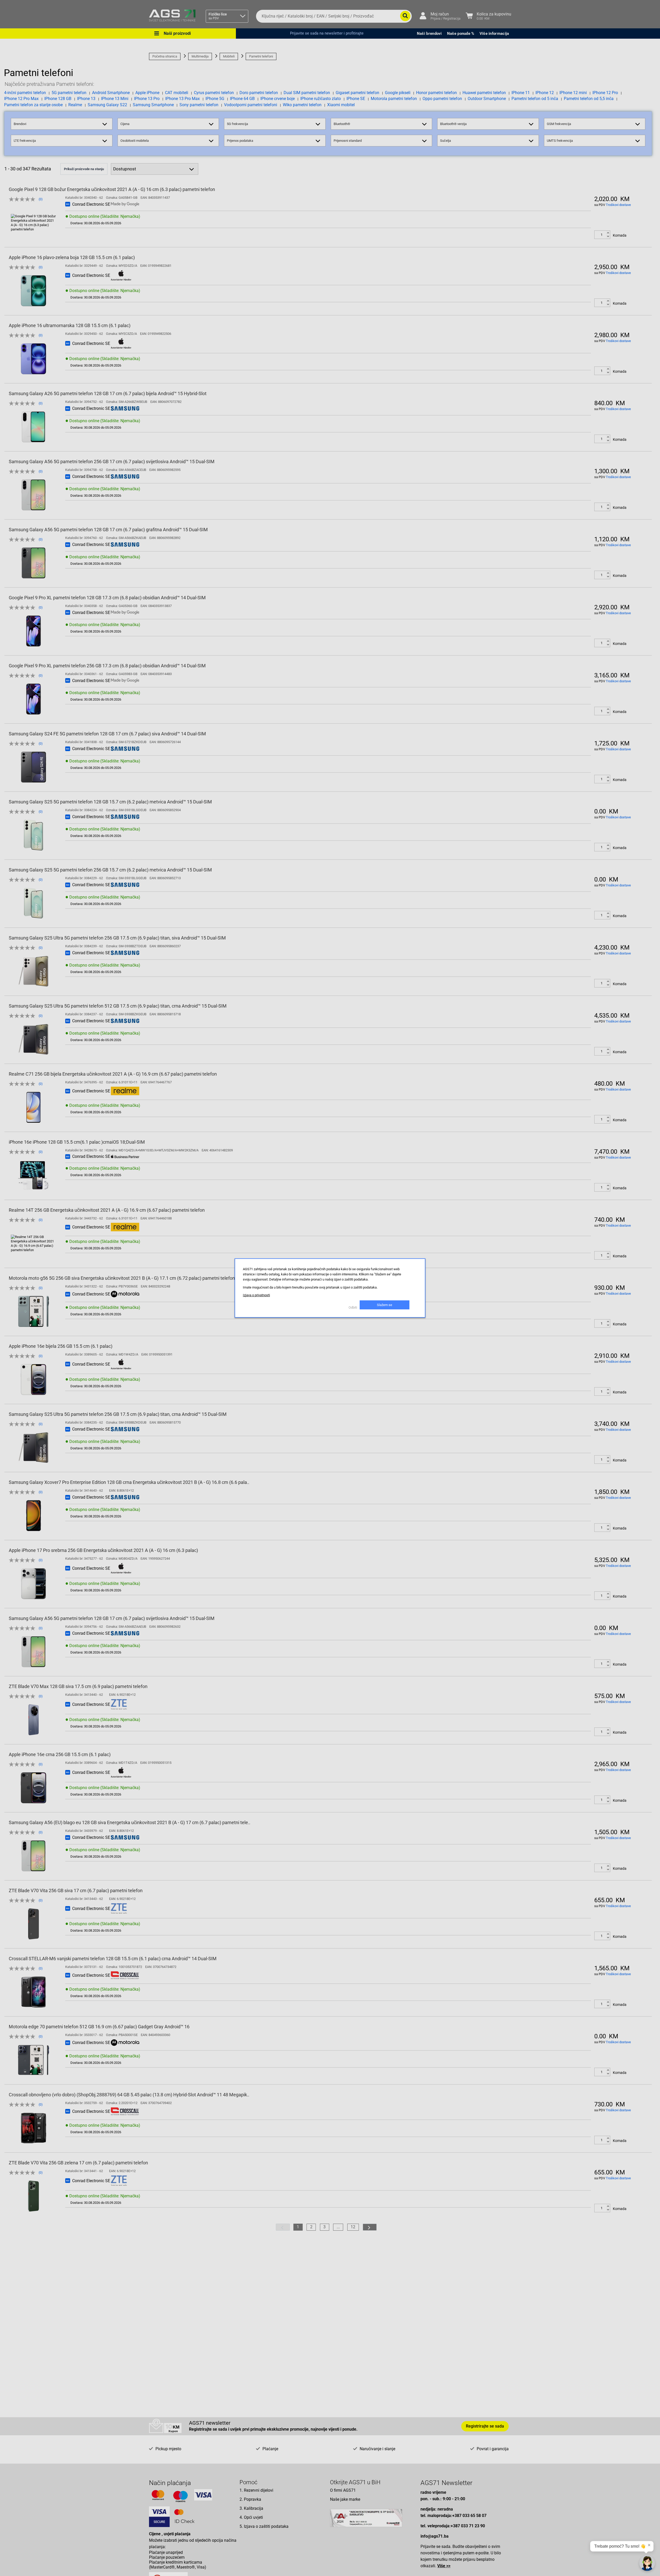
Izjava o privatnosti (256, 1295)
